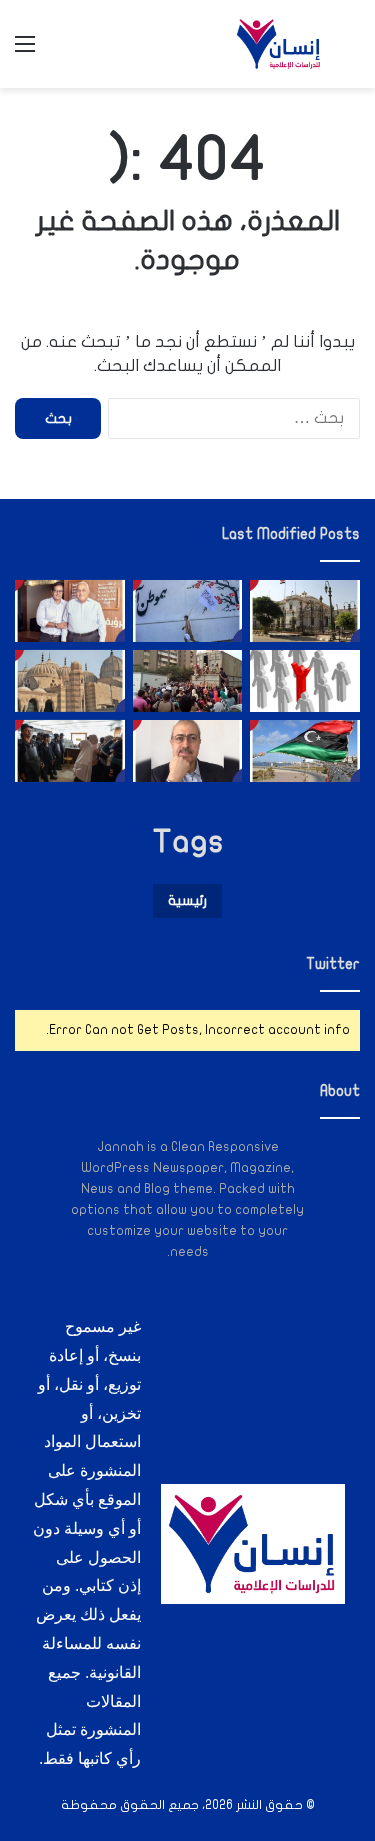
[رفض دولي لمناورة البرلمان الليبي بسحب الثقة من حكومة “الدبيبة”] (305, 751)
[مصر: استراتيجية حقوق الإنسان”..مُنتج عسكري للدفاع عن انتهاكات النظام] (188, 681)
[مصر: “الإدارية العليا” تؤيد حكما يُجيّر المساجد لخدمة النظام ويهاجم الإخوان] (70, 681)
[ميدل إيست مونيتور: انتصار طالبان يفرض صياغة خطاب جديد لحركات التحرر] (188, 611)
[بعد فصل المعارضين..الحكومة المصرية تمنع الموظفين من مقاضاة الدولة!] (305, 681)
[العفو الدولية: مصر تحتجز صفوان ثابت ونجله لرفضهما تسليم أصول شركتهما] (70, 611)
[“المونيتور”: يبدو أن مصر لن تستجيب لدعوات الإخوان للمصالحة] (70, 751)
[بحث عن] (350, 51)
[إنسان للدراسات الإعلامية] (279, 44)
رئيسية (187, 900)
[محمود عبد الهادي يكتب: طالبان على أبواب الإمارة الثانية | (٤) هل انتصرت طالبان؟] (188, 751)
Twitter (333, 964)
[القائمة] (25, 51)
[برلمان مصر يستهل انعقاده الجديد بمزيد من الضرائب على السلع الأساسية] (305, 611)
